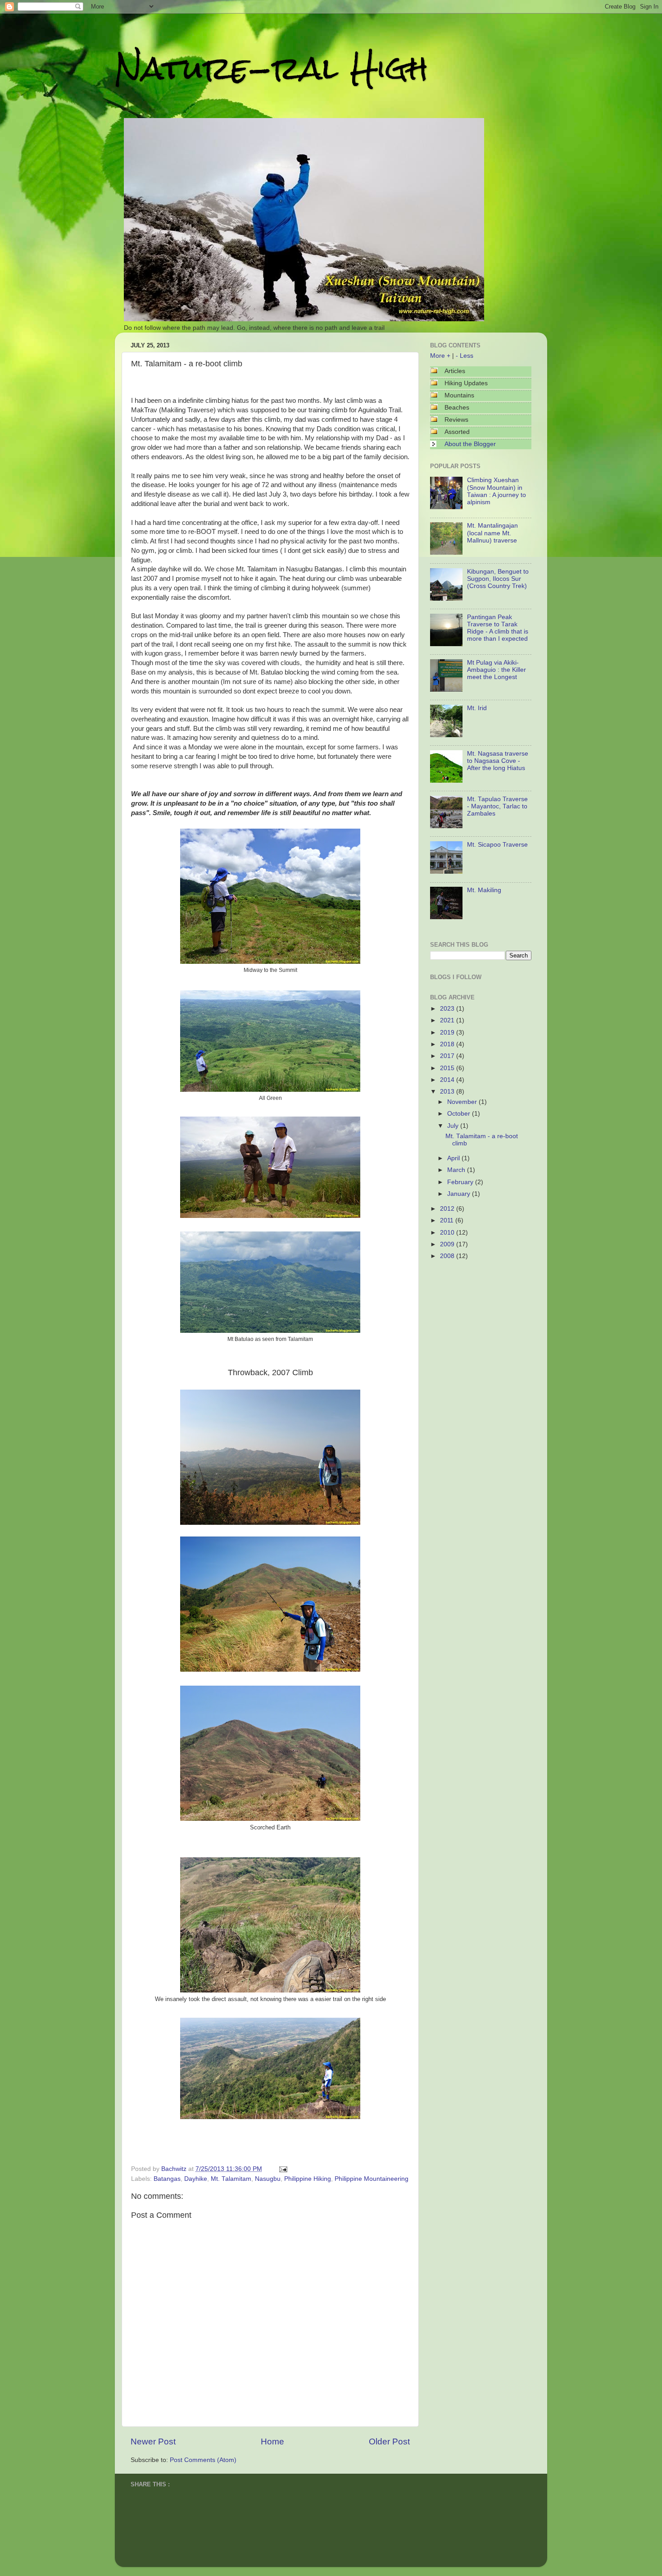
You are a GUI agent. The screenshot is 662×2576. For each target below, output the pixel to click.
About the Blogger (470, 444)
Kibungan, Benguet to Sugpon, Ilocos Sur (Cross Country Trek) (498, 579)
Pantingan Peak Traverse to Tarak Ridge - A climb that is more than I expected (498, 628)
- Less (465, 356)
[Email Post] (282, 2169)
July (454, 1126)
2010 (448, 1233)
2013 (448, 1092)
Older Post (389, 2442)
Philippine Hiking (308, 2179)
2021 (448, 1020)
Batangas (167, 2179)
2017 (448, 1056)
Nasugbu (268, 2179)
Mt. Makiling (484, 890)
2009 (448, 1244)
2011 (448, 1220)
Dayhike (196, 2179)
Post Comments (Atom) (203, 2460)
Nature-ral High (272, 68)
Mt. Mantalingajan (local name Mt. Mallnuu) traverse (492, 533)
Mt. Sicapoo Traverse (497, 845)
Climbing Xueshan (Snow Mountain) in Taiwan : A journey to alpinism (496, 491)
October (460, 1114)
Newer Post (153, 2442)
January (460, 1194)
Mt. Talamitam (231, 2179)
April (454, 1158)
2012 (448, 1209)
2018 (448, 1044)
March (457, 1170)
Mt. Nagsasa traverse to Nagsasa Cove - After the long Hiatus (498, 761)
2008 (448, 1256)
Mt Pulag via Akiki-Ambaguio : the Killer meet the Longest (496, 670)
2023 (448, 1009)
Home (272, 2442)
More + (440, 356)
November (463, 1102)
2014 (448, 1080)
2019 (448, 1033)
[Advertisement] (475, 1320)
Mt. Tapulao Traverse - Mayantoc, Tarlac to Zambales (497, 806)
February (461, 1182)
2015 (448, 1068)
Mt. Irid (477, 708)
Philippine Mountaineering (372, 2179)
